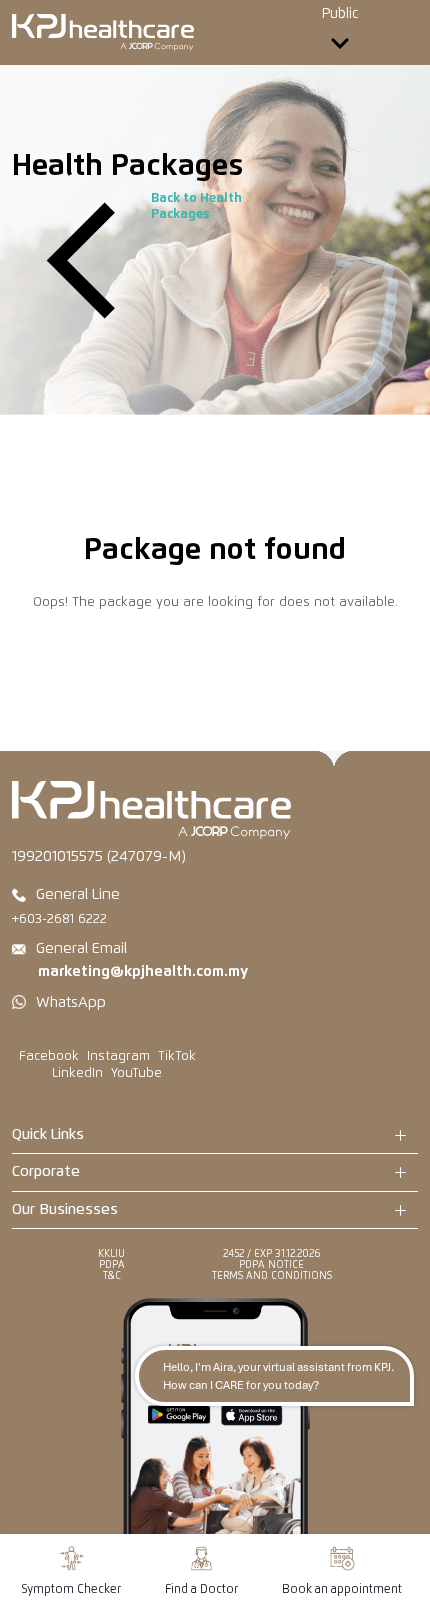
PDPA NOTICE (271, 1265)
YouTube (136, 1073)
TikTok (177, 1056)
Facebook (49, 1056)
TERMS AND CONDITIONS (272, 1276)
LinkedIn (77, 1073)
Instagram (118, 1056)
